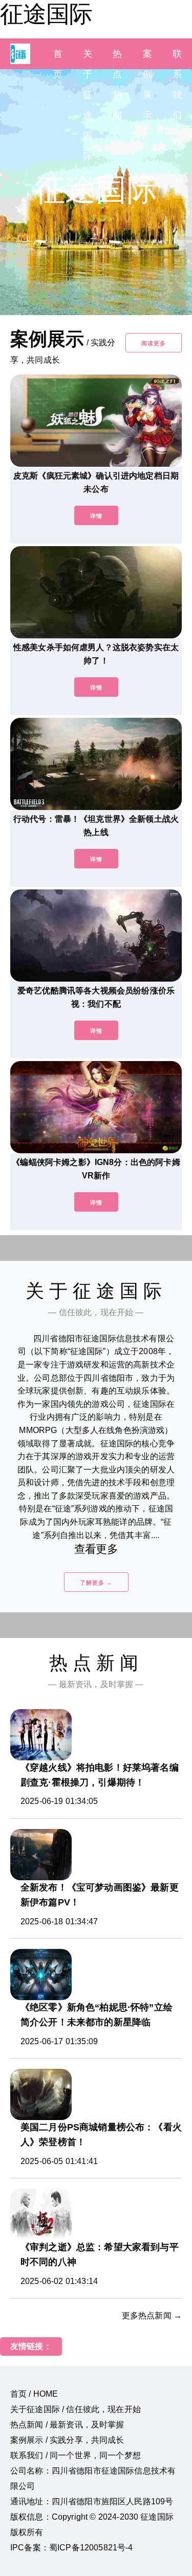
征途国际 (46, 14)
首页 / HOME (34, 2394)
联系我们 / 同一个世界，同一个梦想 (76, 2455)
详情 (96, 516)
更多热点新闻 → (152, 2315)
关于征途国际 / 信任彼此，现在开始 (76, 2409)
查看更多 (96, 1549)
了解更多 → (96, 1583)
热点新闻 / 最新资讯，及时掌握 (67, 2425)
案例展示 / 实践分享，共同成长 (67, 2440)
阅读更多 (154, 343)
